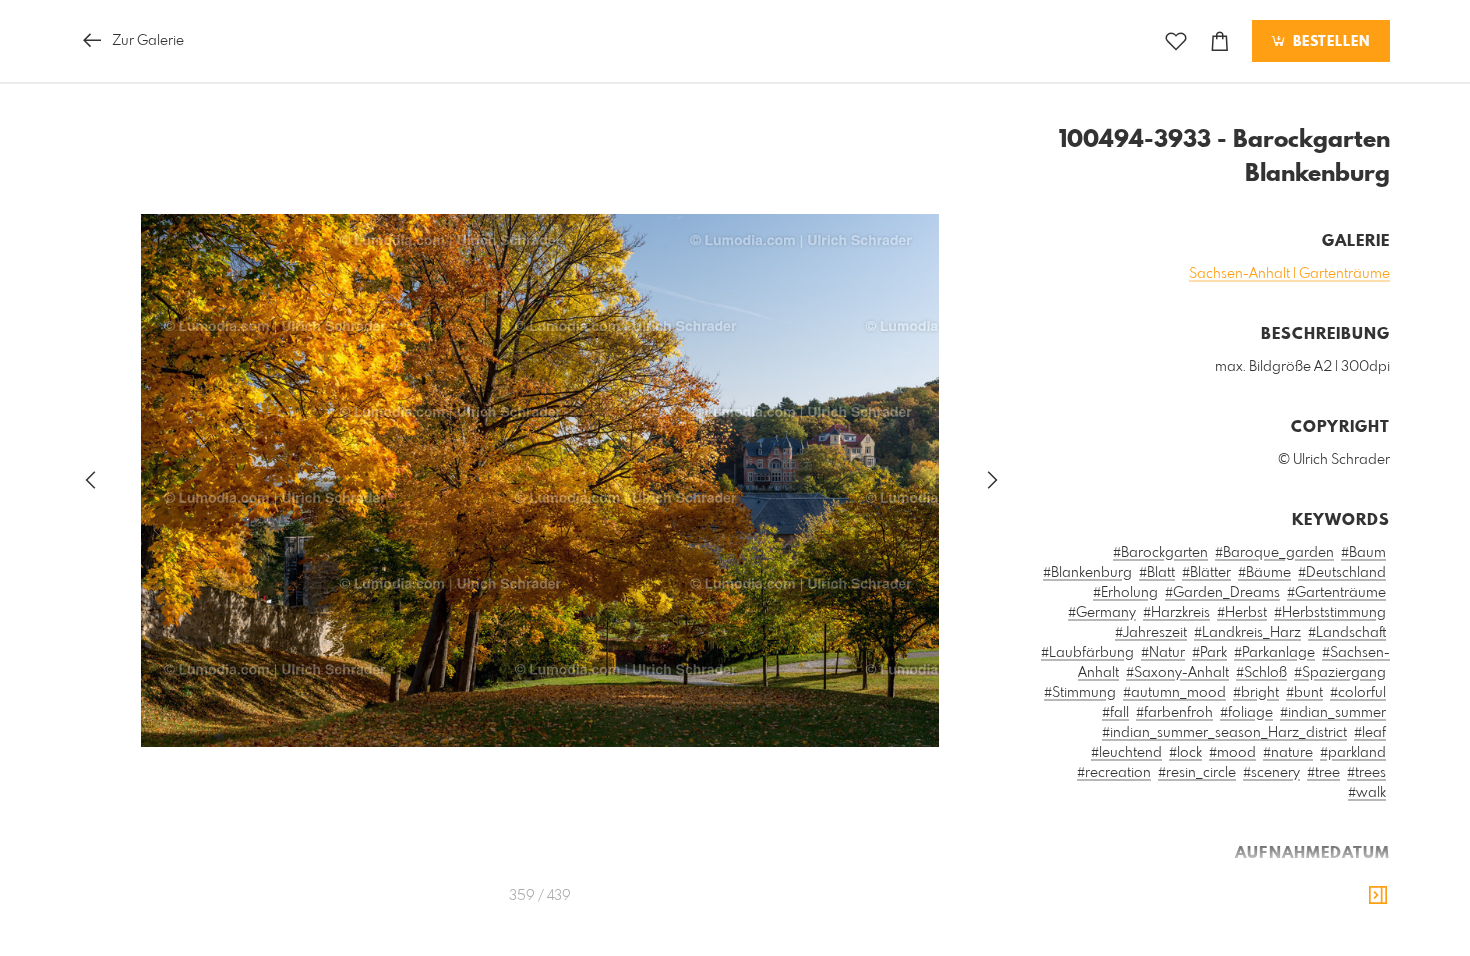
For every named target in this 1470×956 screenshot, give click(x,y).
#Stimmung (1080, 693)
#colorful (1358, 693)
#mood (1232, 753)
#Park (1209, 653)
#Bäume (1264, 573)
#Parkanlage (1274, 653)
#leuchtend (1126, 753)
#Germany (1102, 613)
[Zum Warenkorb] (1220, 41)
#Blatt (1157, 573)
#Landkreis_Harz (1247, 633)
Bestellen (1329, 42)
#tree (1323, 773)
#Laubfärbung (1087, 653)
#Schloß (1261, 673)
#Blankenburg (1087, 573)
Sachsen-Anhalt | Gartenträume (1289, 274)
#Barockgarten (1160, 553)
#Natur (1163, 653)
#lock (1185, 753)
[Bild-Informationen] (1378, 896)
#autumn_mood (1174, 693)
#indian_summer (1333, 713)
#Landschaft (1347, 633)
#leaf (1370, 733)
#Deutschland (1342, 573)
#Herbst (1242, 613)
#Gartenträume (1336, 593)
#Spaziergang (1340, 673)
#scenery (1271, 773)
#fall (1115, 713)
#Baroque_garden (1274, 553)
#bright (1256, 693)
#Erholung (1125, 593)
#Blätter (1206, 573)
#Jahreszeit (1151, 633)
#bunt (1304, 693)
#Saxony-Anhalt (1177, 673)
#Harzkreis (1176, 613)
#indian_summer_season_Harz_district (1224, 733)
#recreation (1114, 773)
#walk (1367, 793)
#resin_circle (1197, 773)
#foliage (1246, 713)
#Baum (1363, 553)
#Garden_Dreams (1222, 593)
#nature (1288, 753)
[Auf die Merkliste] (1176, 41)
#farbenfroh (1174, 713)
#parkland (1353, 753)
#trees (1366, 773)
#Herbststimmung (1330, 613)
